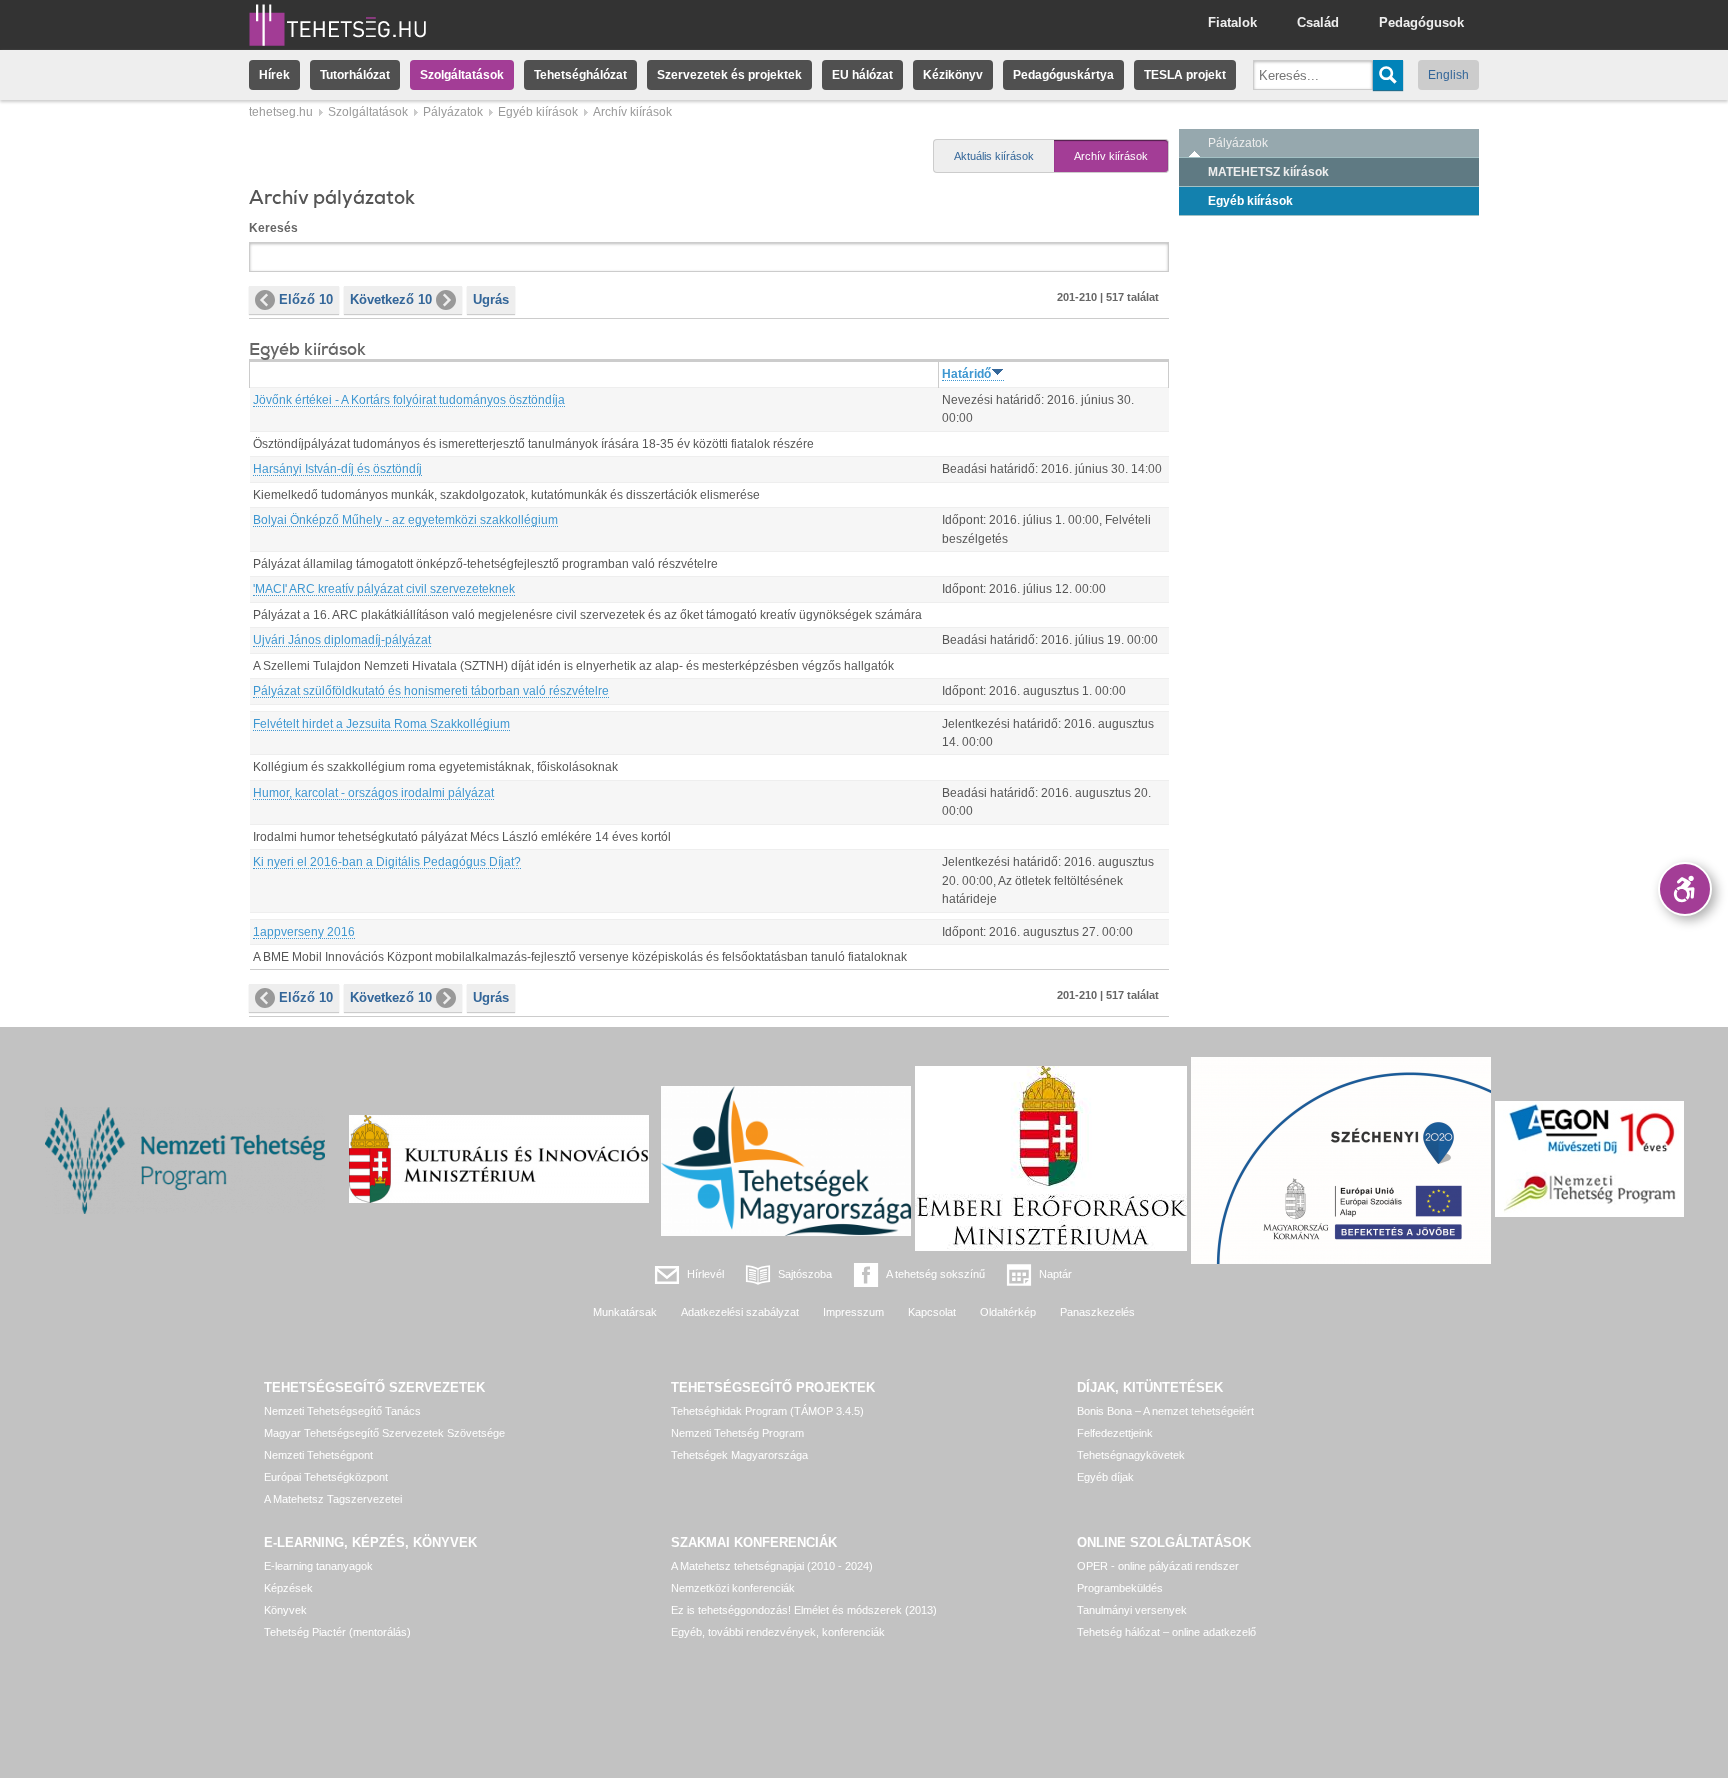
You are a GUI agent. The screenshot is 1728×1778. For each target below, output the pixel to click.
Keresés (273, 228)
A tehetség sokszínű (935, 1274)
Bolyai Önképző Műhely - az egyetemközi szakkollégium (405, 520)
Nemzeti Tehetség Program (737, 1433)
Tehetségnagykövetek (1131, 1455)
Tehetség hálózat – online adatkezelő (1166, 1632)
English (1448, 75)
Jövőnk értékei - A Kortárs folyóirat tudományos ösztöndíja (409, 400)
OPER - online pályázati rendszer (1158, 1566)
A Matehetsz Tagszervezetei (333, 1499)
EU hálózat (862, 75)
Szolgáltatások (462, 75)
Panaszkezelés (1097, 1312)
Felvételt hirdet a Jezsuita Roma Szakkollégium (381, 724)
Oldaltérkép (1008, 1312)
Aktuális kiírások (994, 156)
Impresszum (853, 1312)
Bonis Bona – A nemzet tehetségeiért (1165, 1411)
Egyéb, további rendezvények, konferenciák (778, 1632)
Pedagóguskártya (1063, 75)
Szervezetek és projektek (729, 75)
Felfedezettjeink (1115, 1433)
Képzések (288, 1588)
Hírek (274, 75)
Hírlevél (705, 1274)
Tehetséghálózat (580, 75)
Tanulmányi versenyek (1132, 1610)
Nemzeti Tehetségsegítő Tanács (342, 1411)
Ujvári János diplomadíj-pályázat (342, 640)
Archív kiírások (1111, 156)
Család (1318, 22)
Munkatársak (625, 1312)
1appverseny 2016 (304, 932)
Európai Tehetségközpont (326, 1477)
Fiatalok (1232, 22)
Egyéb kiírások (538, 112)
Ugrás (491, 299)
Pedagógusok (1421, 22)
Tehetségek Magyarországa (739, 1455)
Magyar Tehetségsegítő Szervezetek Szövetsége (384, 1433)
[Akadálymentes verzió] (1685, 889)
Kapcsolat (932, 1312)
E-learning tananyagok (318, 1566)
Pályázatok (453, 112)
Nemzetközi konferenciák (733, 1588)
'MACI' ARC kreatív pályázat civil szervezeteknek (384, 589)
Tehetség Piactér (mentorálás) (337, 1632)
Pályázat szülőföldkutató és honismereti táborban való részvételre (431, 691)
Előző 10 (306, 299)
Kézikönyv (953, 75)
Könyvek (285, 1610)
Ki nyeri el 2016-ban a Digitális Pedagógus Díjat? (387, 862)
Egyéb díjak (1105, 1477)
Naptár (1055, 1274)
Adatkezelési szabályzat (740, 1312)
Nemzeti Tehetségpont (318, 1455)
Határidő (966, 374)
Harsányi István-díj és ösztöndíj (337, 469)
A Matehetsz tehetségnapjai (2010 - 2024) (772, 1566)
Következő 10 (391, 299)
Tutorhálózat (355, 75)
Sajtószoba (805, 1274)
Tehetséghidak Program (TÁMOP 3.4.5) (767, 1411)
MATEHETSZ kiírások (1268, 172)
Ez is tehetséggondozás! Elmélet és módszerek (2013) (804, 1610)
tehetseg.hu (281, 112)
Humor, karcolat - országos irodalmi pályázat (373, 793)
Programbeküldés (1120, 1588)
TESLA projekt (1185, 75)
